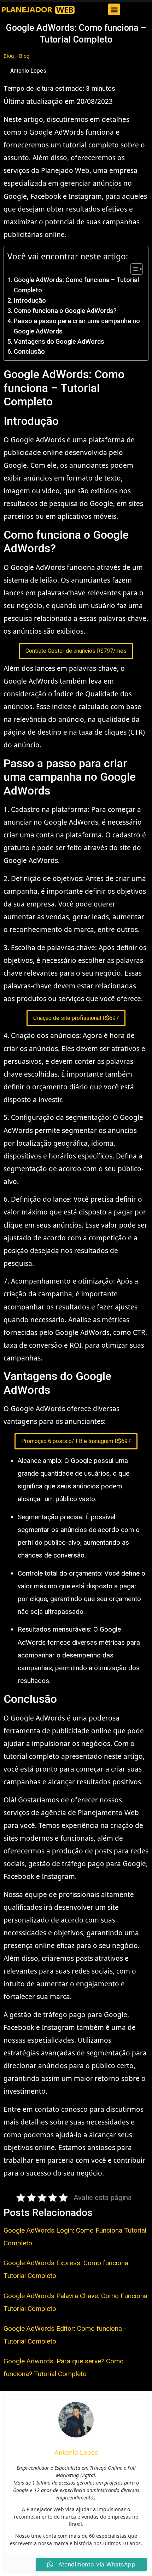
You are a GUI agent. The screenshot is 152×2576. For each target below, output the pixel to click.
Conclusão (29, 351)
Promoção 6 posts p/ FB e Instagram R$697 (76, 1441)
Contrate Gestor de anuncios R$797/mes (76, 651)
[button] (114, 9)
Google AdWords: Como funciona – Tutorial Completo (76, 285)
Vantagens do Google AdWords (59, 341)
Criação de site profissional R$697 (76, 1018)
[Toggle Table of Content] (133, 269)
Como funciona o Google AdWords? (65, 311)
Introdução (30, 300)
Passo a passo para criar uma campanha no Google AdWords (77, 326)
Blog (9, 56)
